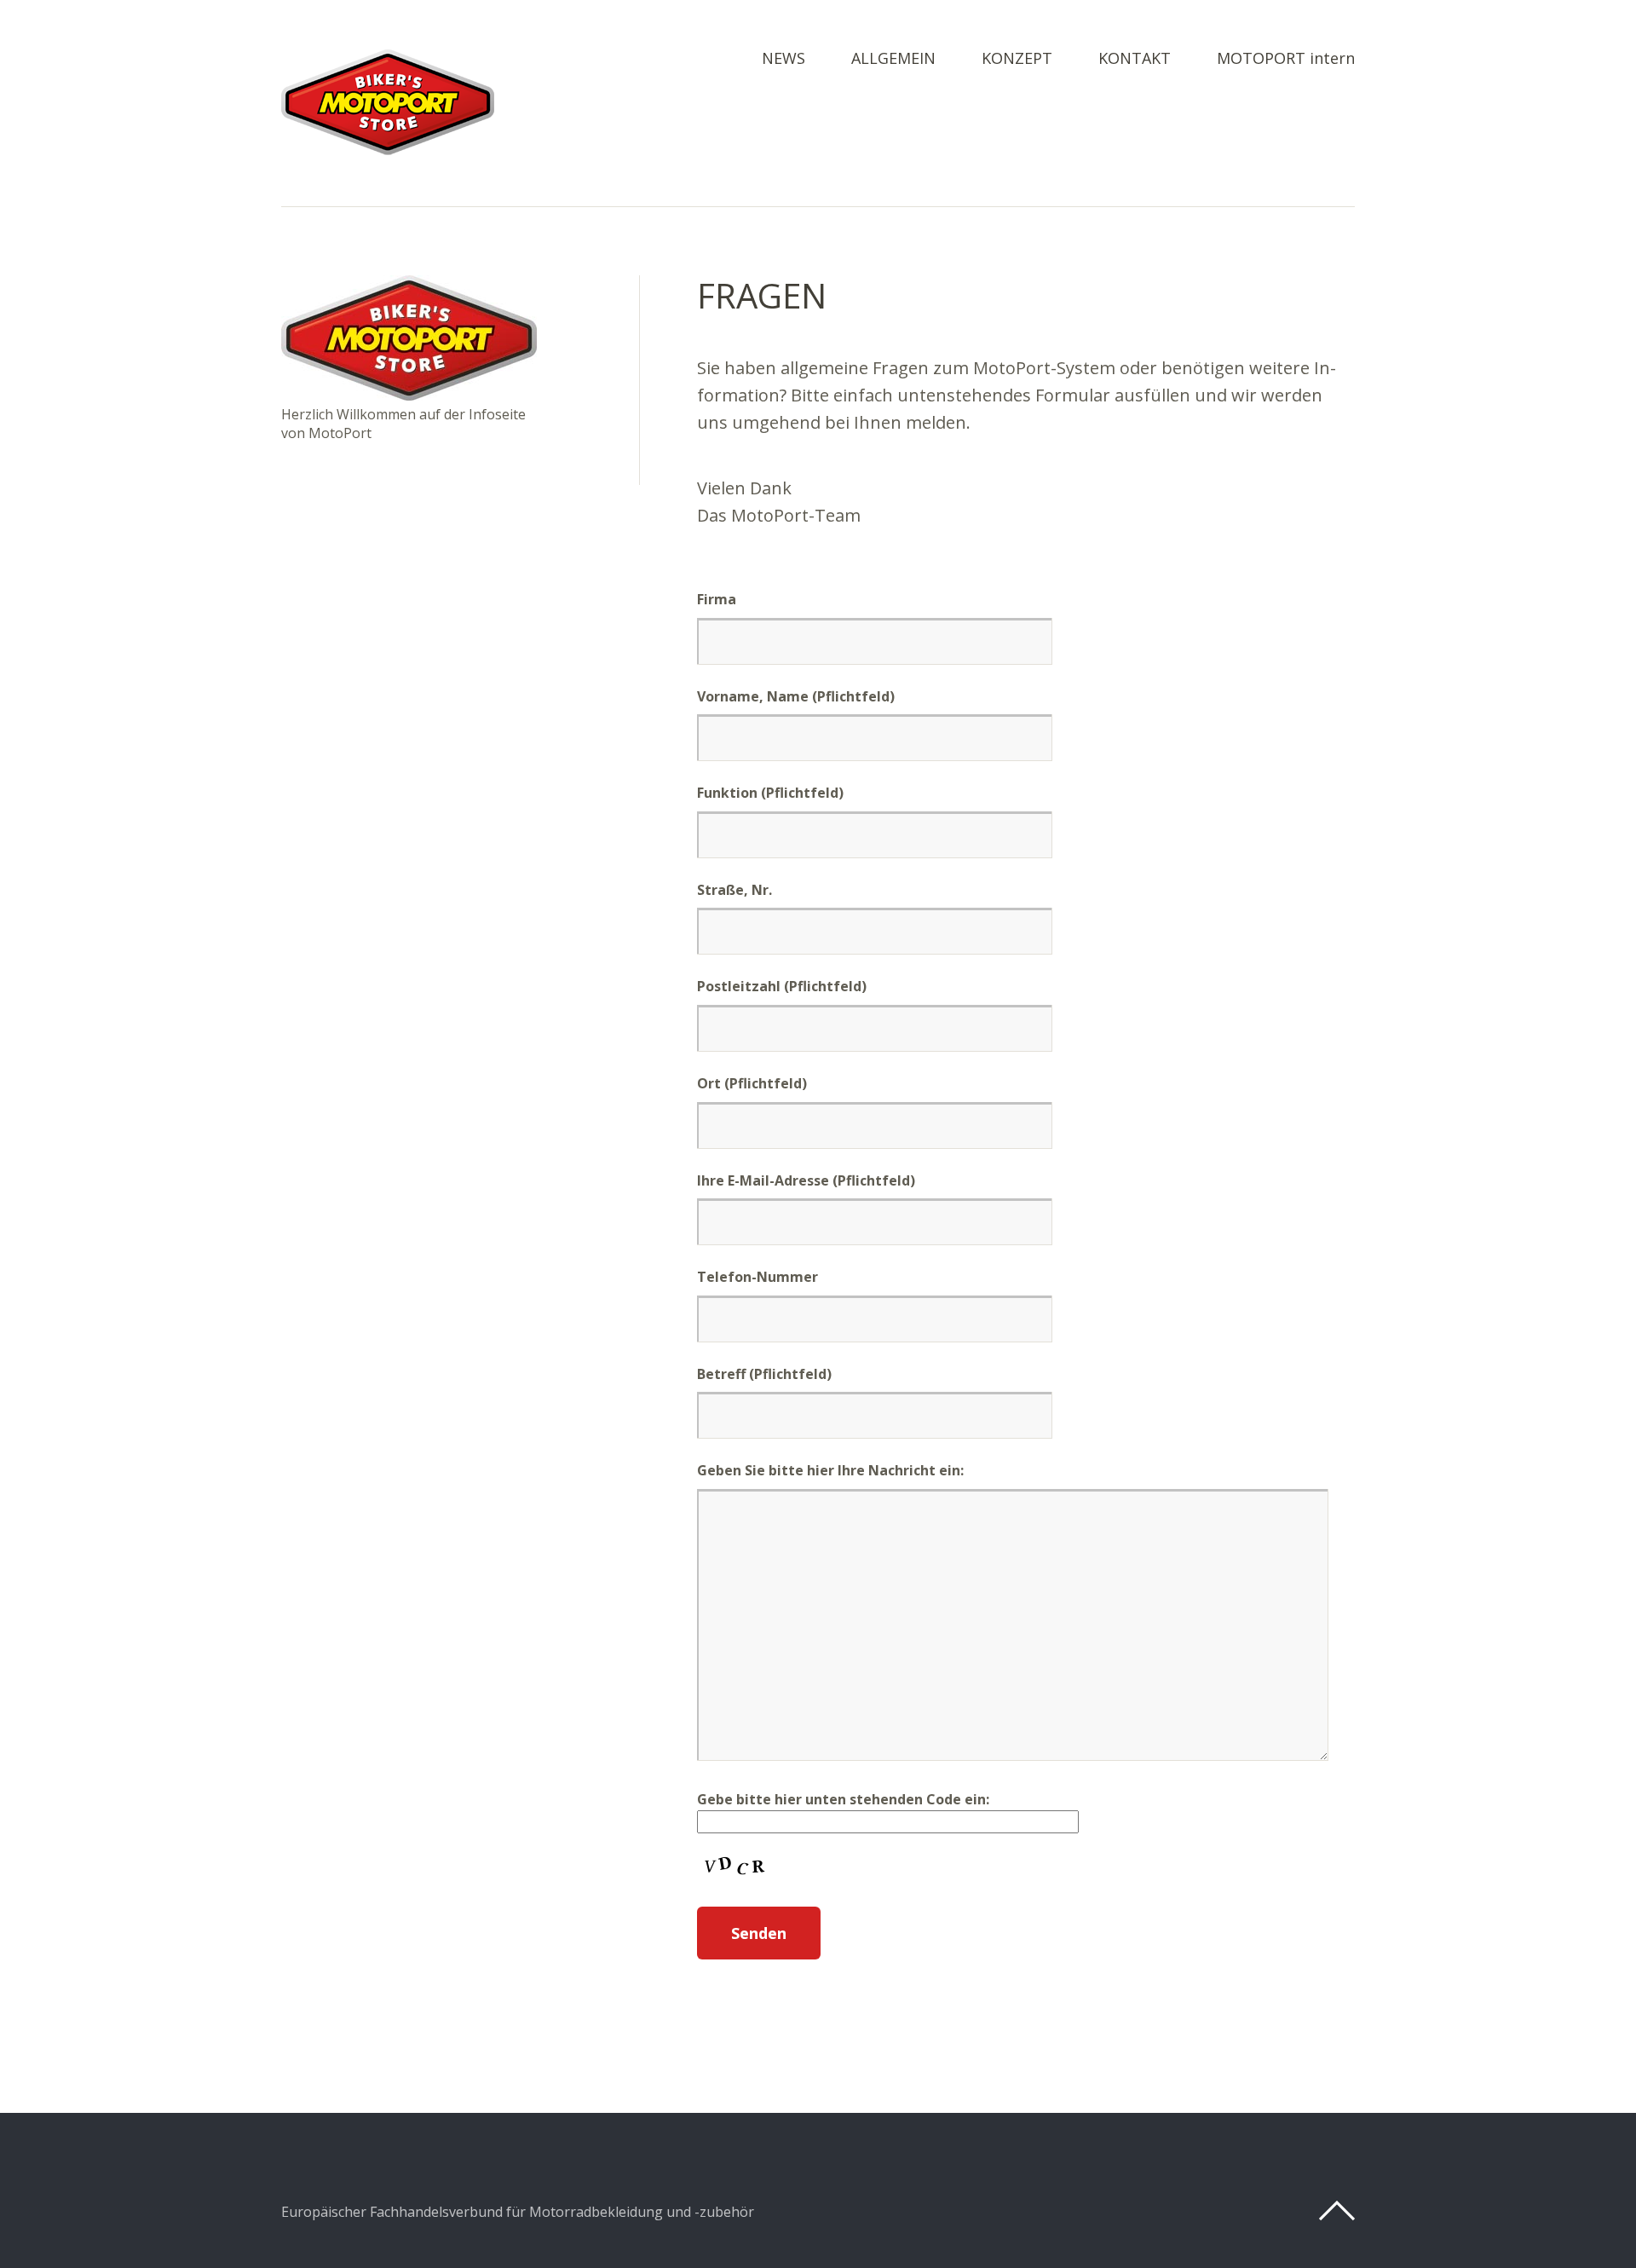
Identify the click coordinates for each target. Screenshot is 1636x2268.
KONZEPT (1017, 59)
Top (1337, 2211)
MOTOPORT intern (1286, 59)
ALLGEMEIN (893, 59)
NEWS (783, 59)
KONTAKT (1135, 59)
